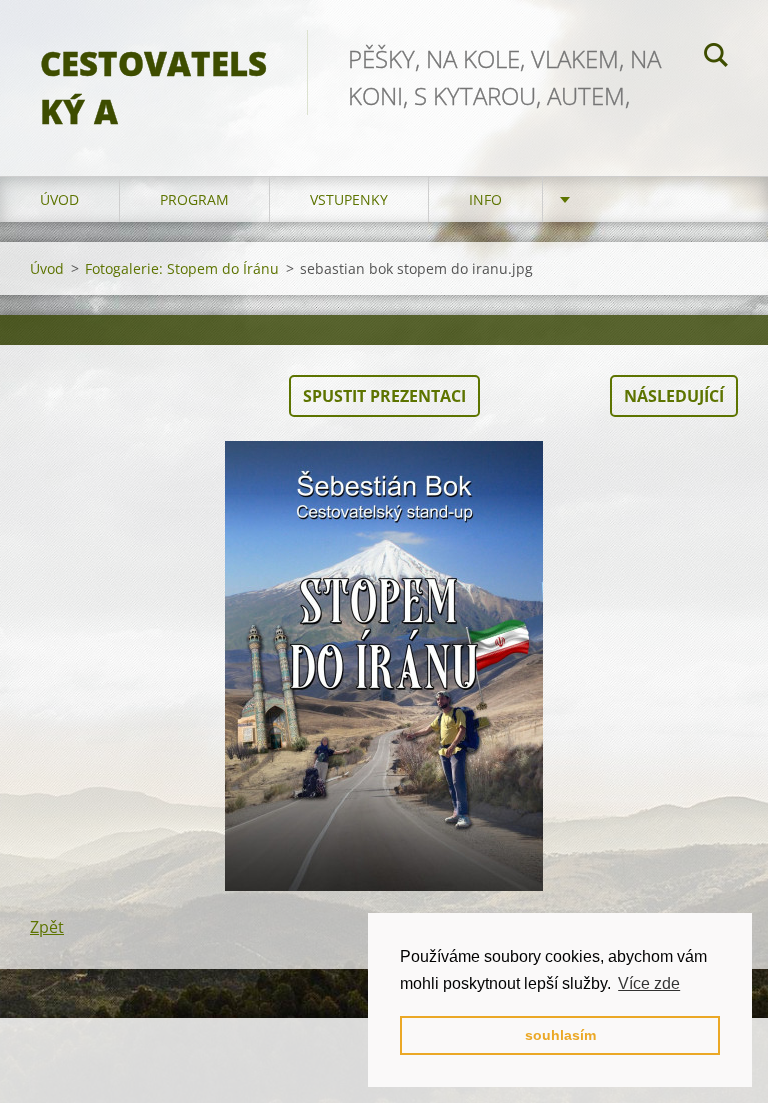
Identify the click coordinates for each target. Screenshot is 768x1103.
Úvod (59, 199)
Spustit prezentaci (384, 396)
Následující (674, 396)
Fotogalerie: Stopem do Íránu (182, 268)
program (194, 199)
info (485, 199)
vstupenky (349, 199)
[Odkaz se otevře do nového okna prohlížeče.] (384, 666)
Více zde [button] (649, 983)
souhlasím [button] (560, 1035)
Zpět (47, 927)
